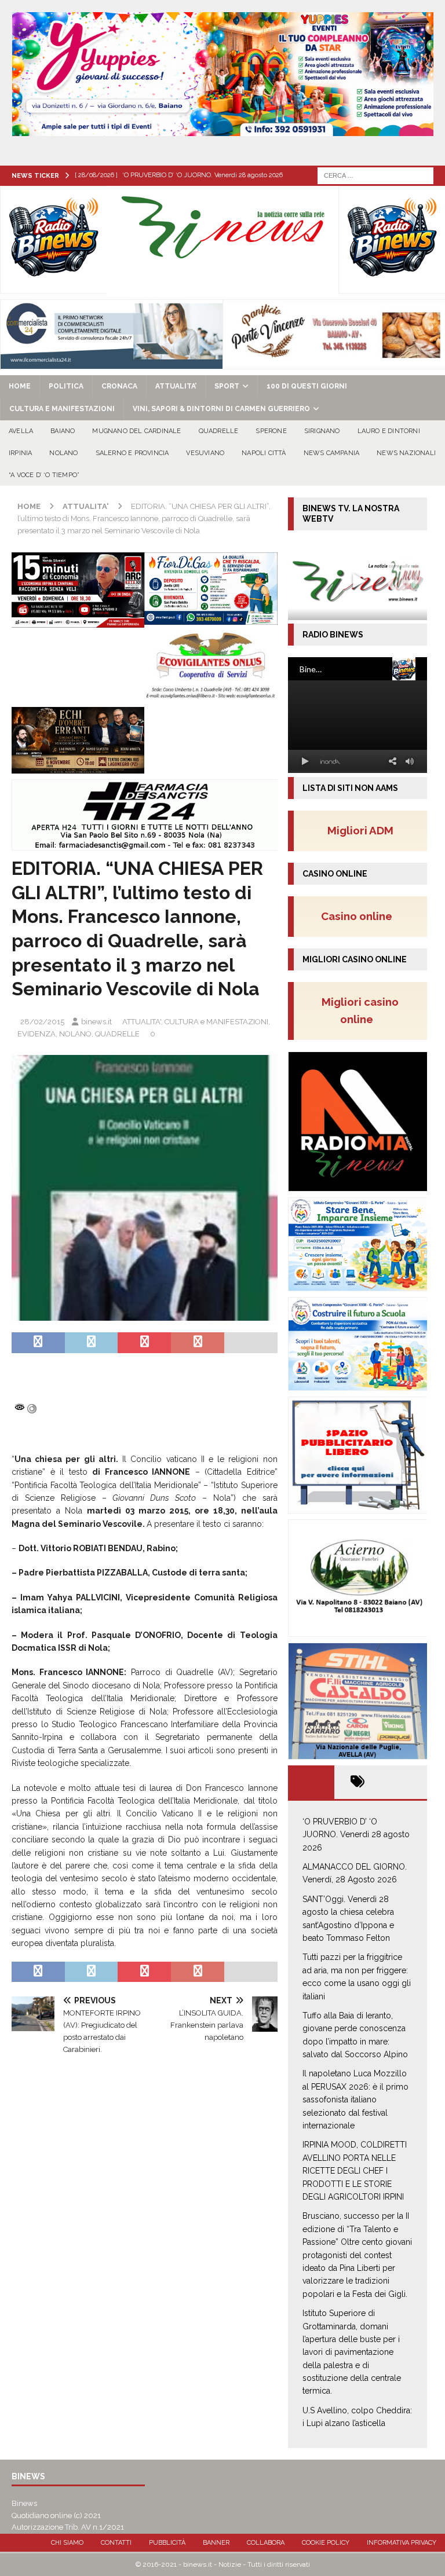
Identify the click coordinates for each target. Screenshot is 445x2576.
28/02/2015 (42, 1022)
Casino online (360, 916)
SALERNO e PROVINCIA (132, 453)
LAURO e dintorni (389, 431)
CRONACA (119, 386)
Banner (216, 2543)
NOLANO (63, 453)
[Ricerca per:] (375, 175)
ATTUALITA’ (176, 386)
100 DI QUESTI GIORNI (307, 386)
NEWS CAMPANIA (332, 453)
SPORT (227, 386)
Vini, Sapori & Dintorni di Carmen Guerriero (221, 409)
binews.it (96, 1022)
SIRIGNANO (322, 431)
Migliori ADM (360, 830)
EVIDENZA (37, 1034)
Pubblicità (167, 2543)
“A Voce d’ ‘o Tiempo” (44, 475)
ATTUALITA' (142, 1022)
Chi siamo (67, 2543)
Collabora (266, 2543)
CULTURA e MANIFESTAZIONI (62, 409)
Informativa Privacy (402, 2543)
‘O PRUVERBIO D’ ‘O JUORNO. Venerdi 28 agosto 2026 (356, 1835)
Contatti (116, 2543)
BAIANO (63, 431)
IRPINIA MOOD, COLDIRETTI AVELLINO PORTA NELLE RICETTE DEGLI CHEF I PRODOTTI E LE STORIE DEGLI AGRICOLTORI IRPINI (355, 2171)
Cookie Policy (326, 2543)
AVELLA (21, 431)
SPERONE (271, 431)
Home (20, 386)
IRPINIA (20, 453)
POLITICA (66, 386)
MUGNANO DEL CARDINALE (136, 431)
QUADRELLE (219, 431)
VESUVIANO (205, 453)
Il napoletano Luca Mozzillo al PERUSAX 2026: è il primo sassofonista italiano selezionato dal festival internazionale (355, 2099)
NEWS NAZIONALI (406, 453)
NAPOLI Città (264, 453)
